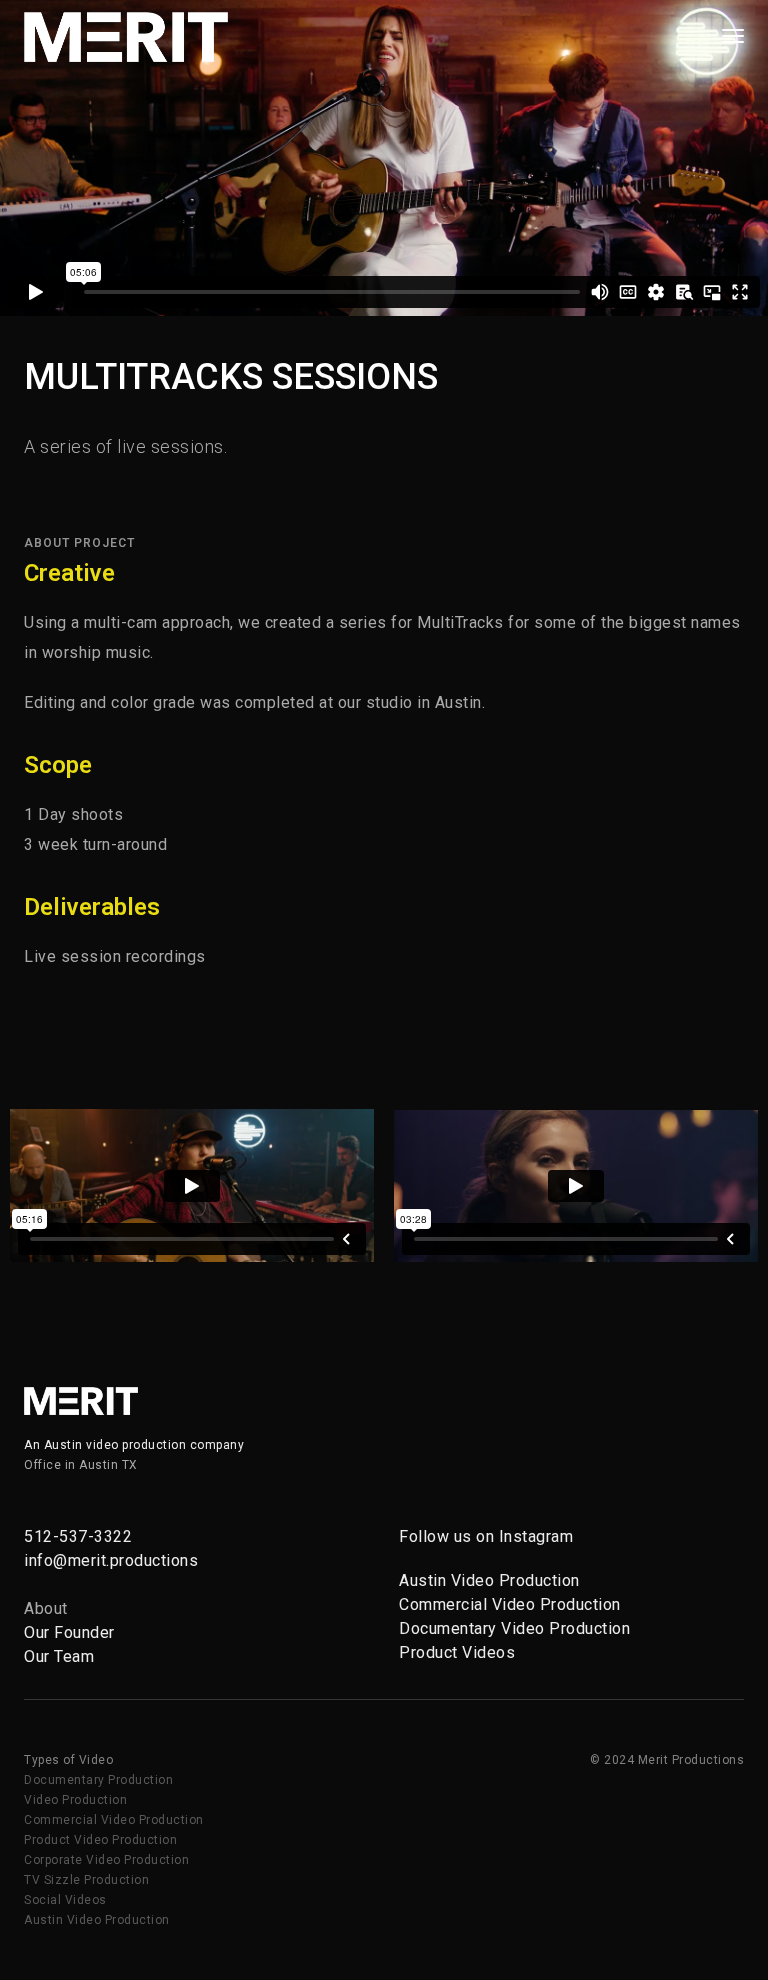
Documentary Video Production (514, 1628)
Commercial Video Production (510, 1604)
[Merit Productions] (126, 35)
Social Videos (65, 1900)
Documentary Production (98, 1780)
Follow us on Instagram (486, 1536)
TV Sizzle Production (86, 1880)
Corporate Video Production (106, 1860)
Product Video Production (100, 1840)
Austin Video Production (489, 1580)
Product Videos (457, 1652)
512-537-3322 (78, 1536)
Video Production (75, 1800)
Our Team (59, 1656)
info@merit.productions (111, 1560)
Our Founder (69, 1632)
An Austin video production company (134, 1445)
